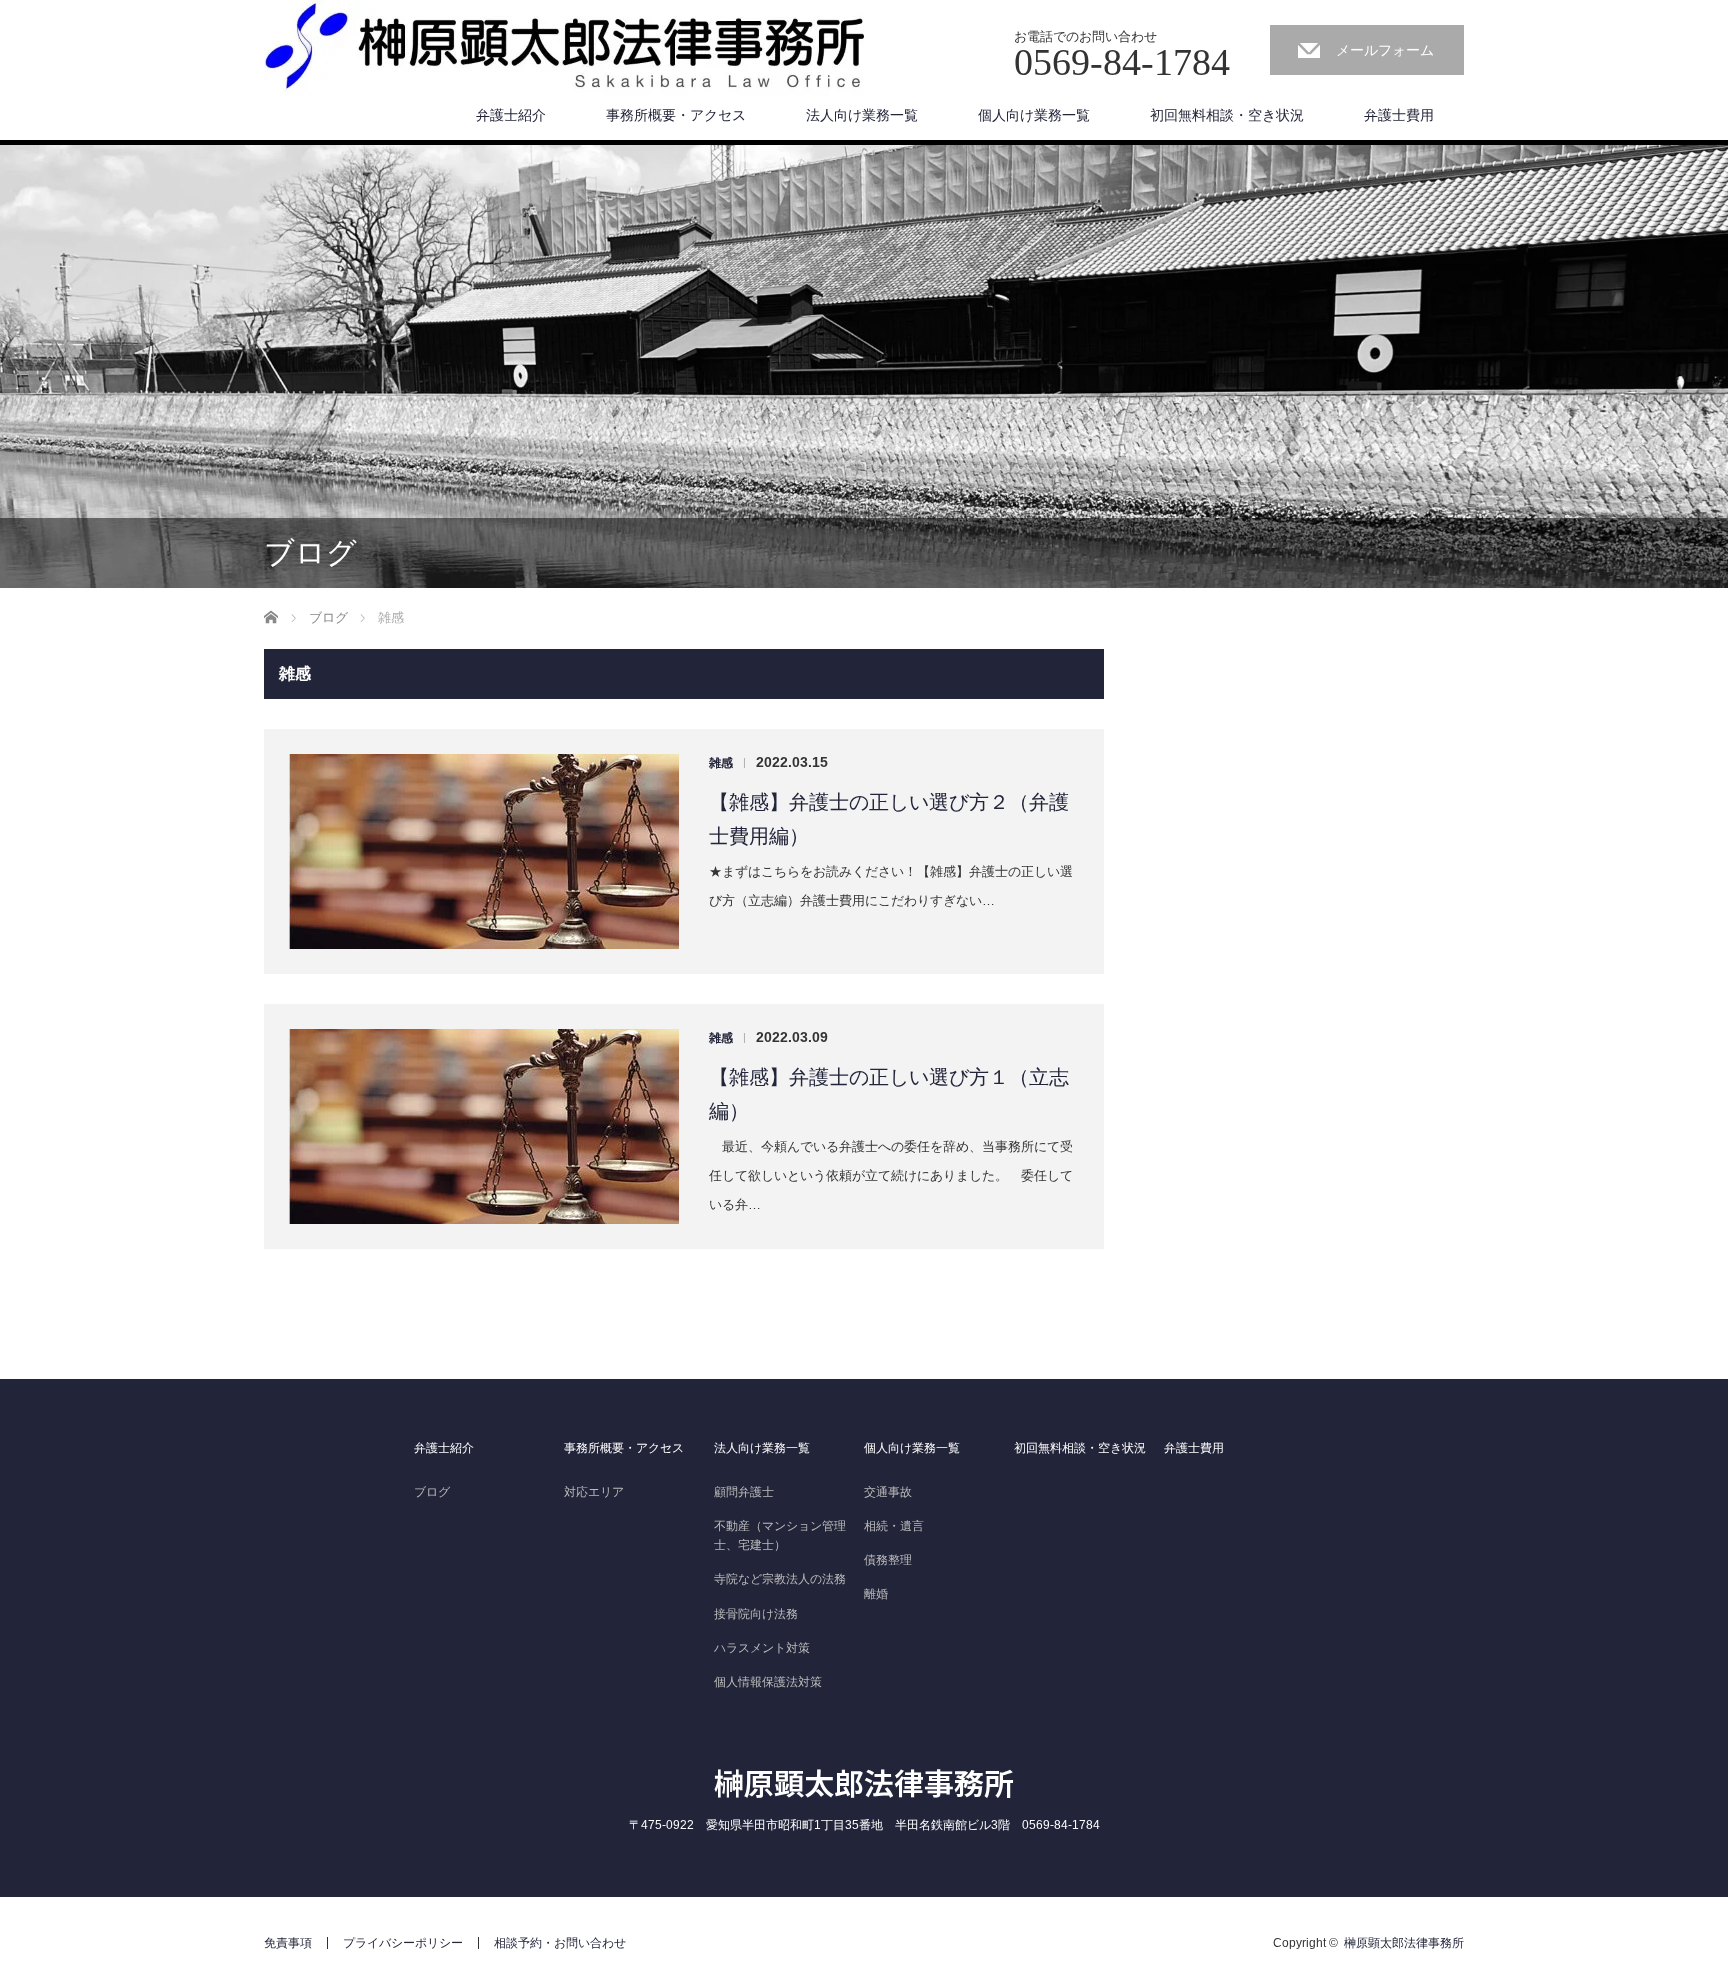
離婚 (876, 1594)
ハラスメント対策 (762, 1648)
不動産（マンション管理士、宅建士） (780, 1535)
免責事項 (288, 1943)
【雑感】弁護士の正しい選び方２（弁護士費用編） (889, 819)
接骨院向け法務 (756, 1614)
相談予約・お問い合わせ (560, 1943)
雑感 (721, 763)
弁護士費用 (1399, 115)
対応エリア (594, 1492)
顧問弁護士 (744, 1492)
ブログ (432, 1492)
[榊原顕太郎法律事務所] (564, 53)
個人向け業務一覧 (1034, 115)
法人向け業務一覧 (862, 115)
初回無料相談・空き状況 (1227, 115)
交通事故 (888, 1492)
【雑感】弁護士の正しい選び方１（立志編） (889, 1094)
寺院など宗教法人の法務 (780, 1579)
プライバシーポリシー (403, 1943)
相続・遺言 (894, 1526)
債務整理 (888, 1560)
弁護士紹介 (511, 115)
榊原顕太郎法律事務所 (864, 1782)
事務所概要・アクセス (676, 115)
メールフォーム (1385, 50)
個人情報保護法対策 (768, 1682)
